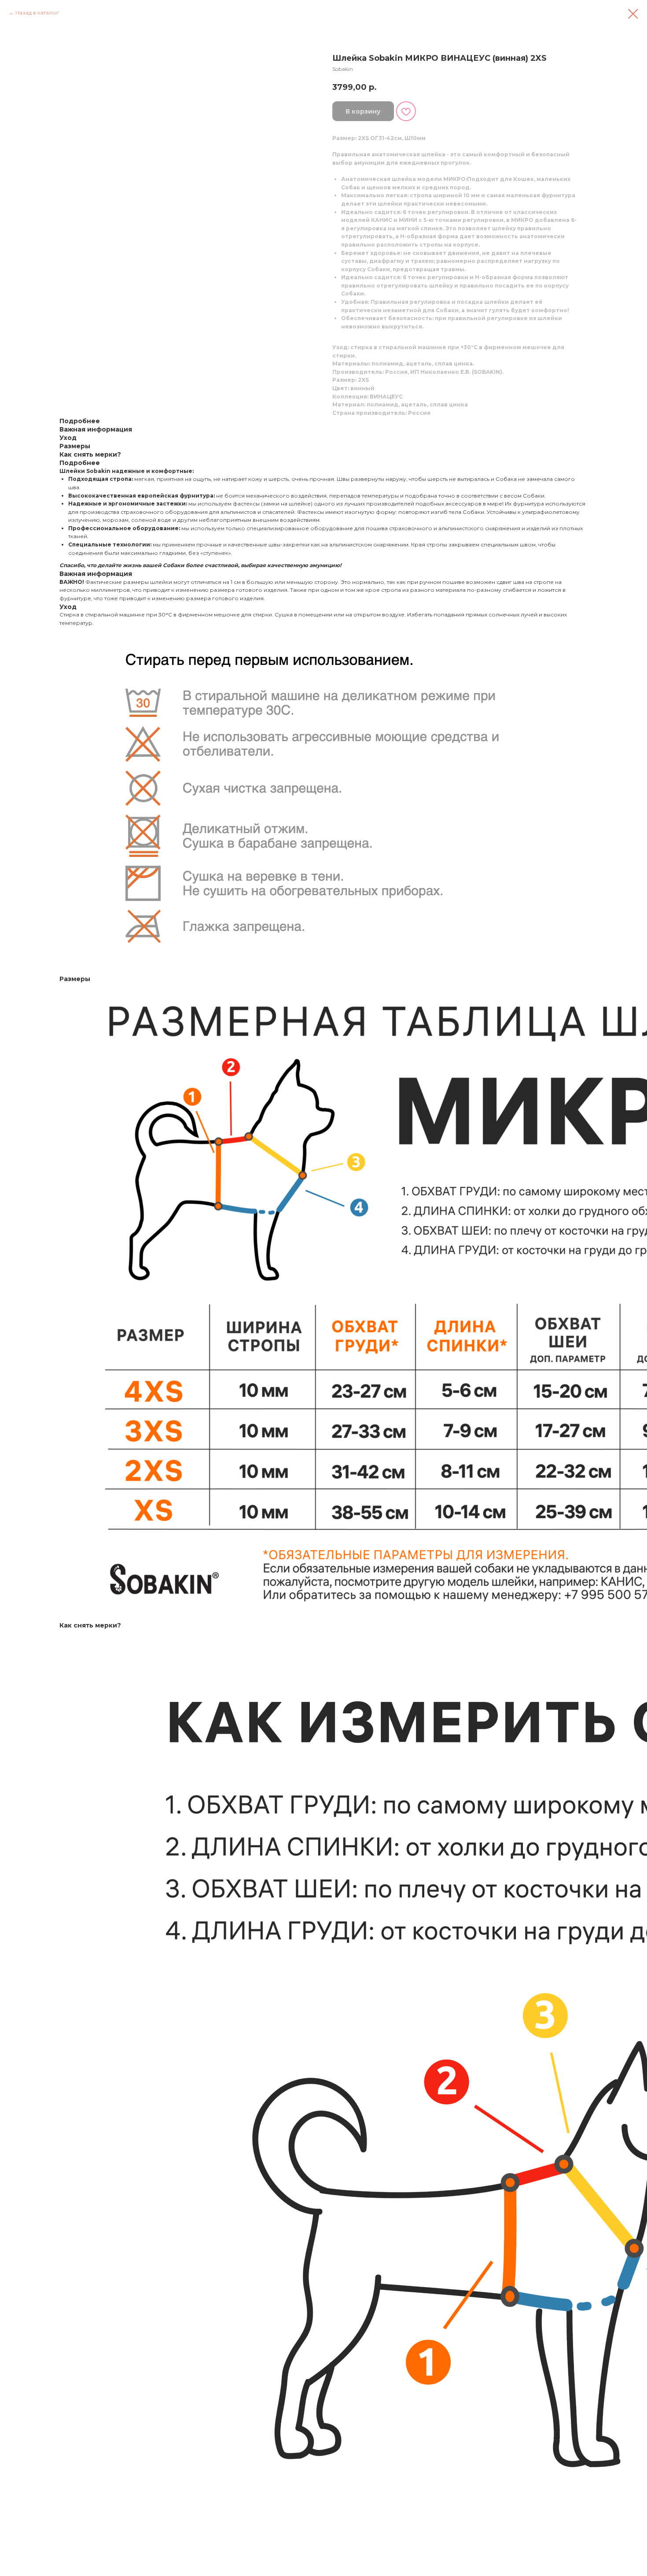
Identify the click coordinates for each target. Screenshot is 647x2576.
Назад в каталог (37, 13)
